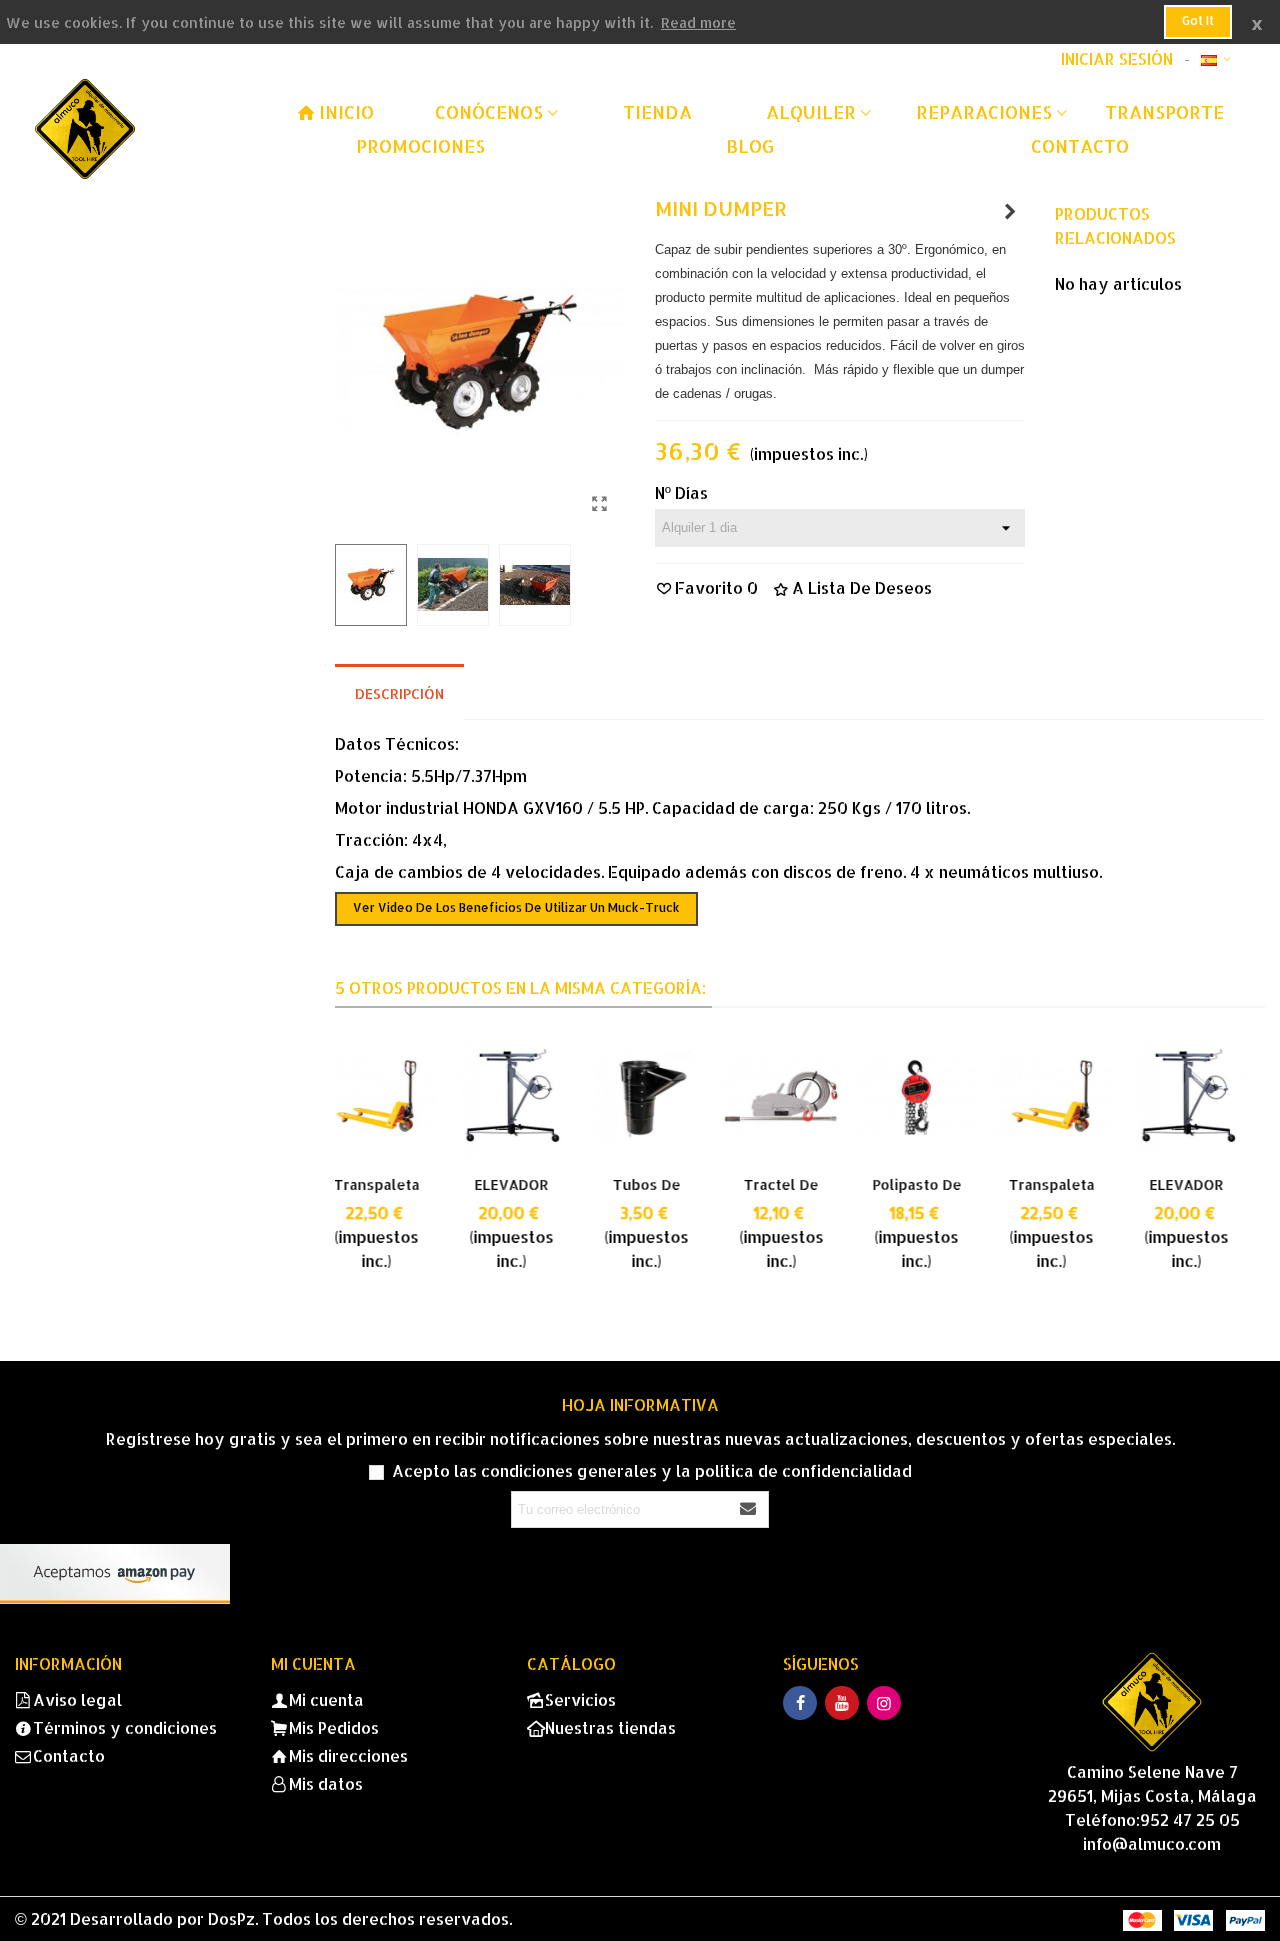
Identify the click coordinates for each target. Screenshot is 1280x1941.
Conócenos (489, 111)
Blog (750, 145)
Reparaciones (984, 111)
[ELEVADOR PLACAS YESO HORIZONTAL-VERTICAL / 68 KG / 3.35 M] (394, 1096)
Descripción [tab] (399, 693)
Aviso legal (77, 1699)
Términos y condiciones (125, 1727)
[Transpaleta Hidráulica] (1010, 211)
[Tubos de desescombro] (529, 1096)
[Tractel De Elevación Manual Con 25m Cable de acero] (664, 1096)
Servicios (580, 1699)
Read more (698, 22)
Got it (1198, 20)
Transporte (1164, 111)
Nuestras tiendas (610, 1727)
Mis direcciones (348, 1755)
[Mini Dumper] (600, 503)
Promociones (420, 145)
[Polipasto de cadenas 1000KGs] (799, 1096)
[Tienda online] (145, 129)
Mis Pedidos (334, 1727)
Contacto (1080, 145)
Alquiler (811, 111)
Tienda (657, 111)
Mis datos (326, 1783)
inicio (346, 111)
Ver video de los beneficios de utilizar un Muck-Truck (516, 907)
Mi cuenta (326, 1699)
